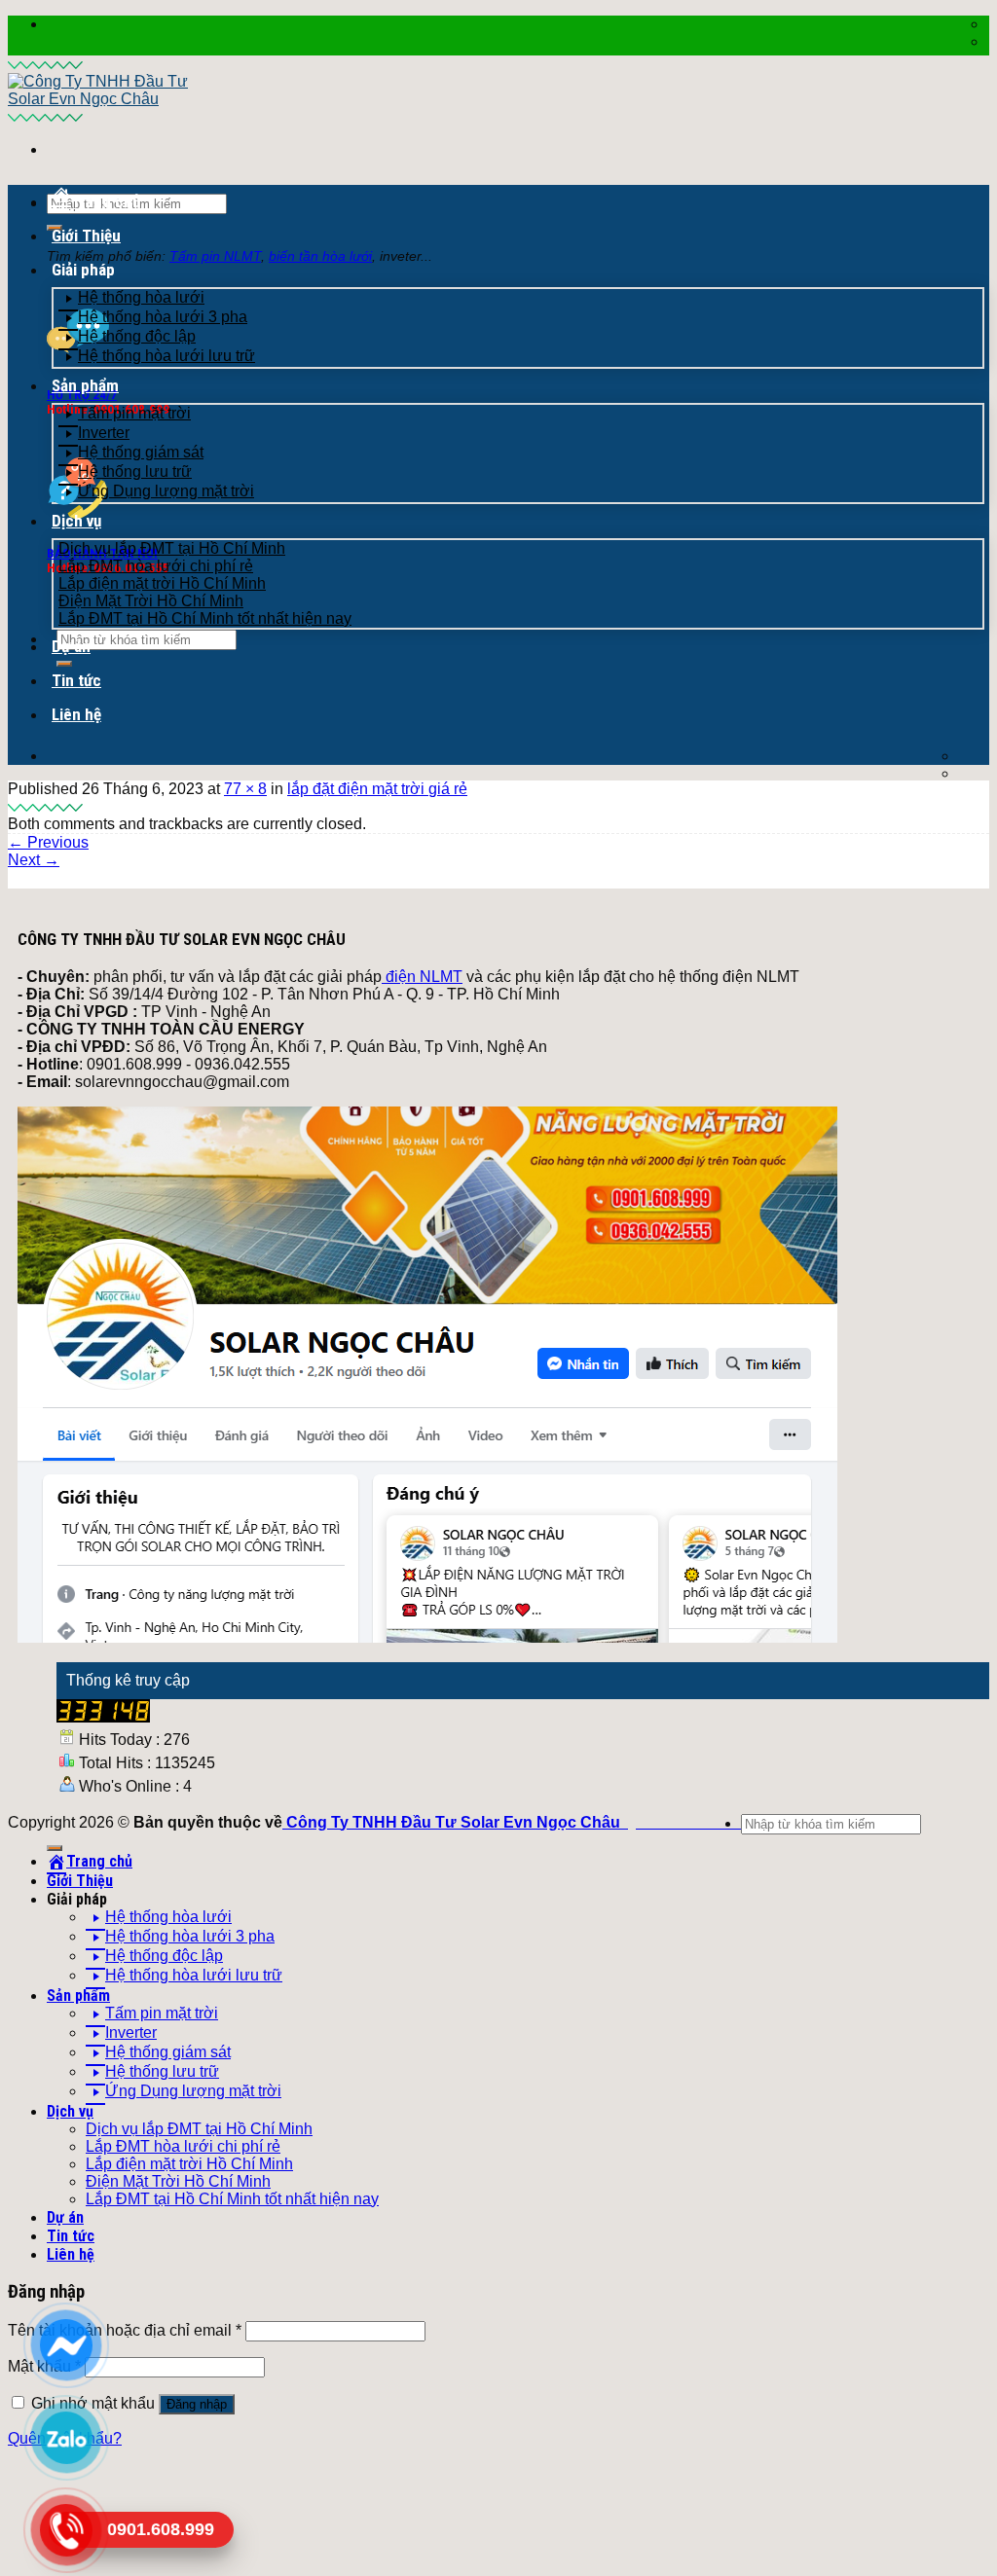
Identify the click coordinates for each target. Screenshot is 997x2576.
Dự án (71, 646)
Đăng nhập (197, 2404)
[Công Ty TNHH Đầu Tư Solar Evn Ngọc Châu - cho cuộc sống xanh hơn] (110, 90)
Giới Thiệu (86, 236)
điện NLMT (422, 977)
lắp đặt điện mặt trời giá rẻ (377, 789)
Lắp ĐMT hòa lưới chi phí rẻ (156, 566)
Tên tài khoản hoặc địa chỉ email (125, 2330)
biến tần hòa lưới (320, 256)
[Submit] (55, 1848)
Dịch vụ (76, 521)
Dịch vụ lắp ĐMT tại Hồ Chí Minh (172, 548)
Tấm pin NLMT (215, 256)
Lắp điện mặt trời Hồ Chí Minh (162, 583)
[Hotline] (66, 2529)
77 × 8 (245, 789)
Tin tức (76, 680)
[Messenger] (66, 2344)
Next (34, 860)
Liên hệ (76, 714)
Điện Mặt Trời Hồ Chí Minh (151, 601)
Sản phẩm (85, 385)
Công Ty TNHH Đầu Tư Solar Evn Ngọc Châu (453, 1822)
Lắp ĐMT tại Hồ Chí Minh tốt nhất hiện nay (205, 618)
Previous (48, 842)
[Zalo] (66, 2437)
